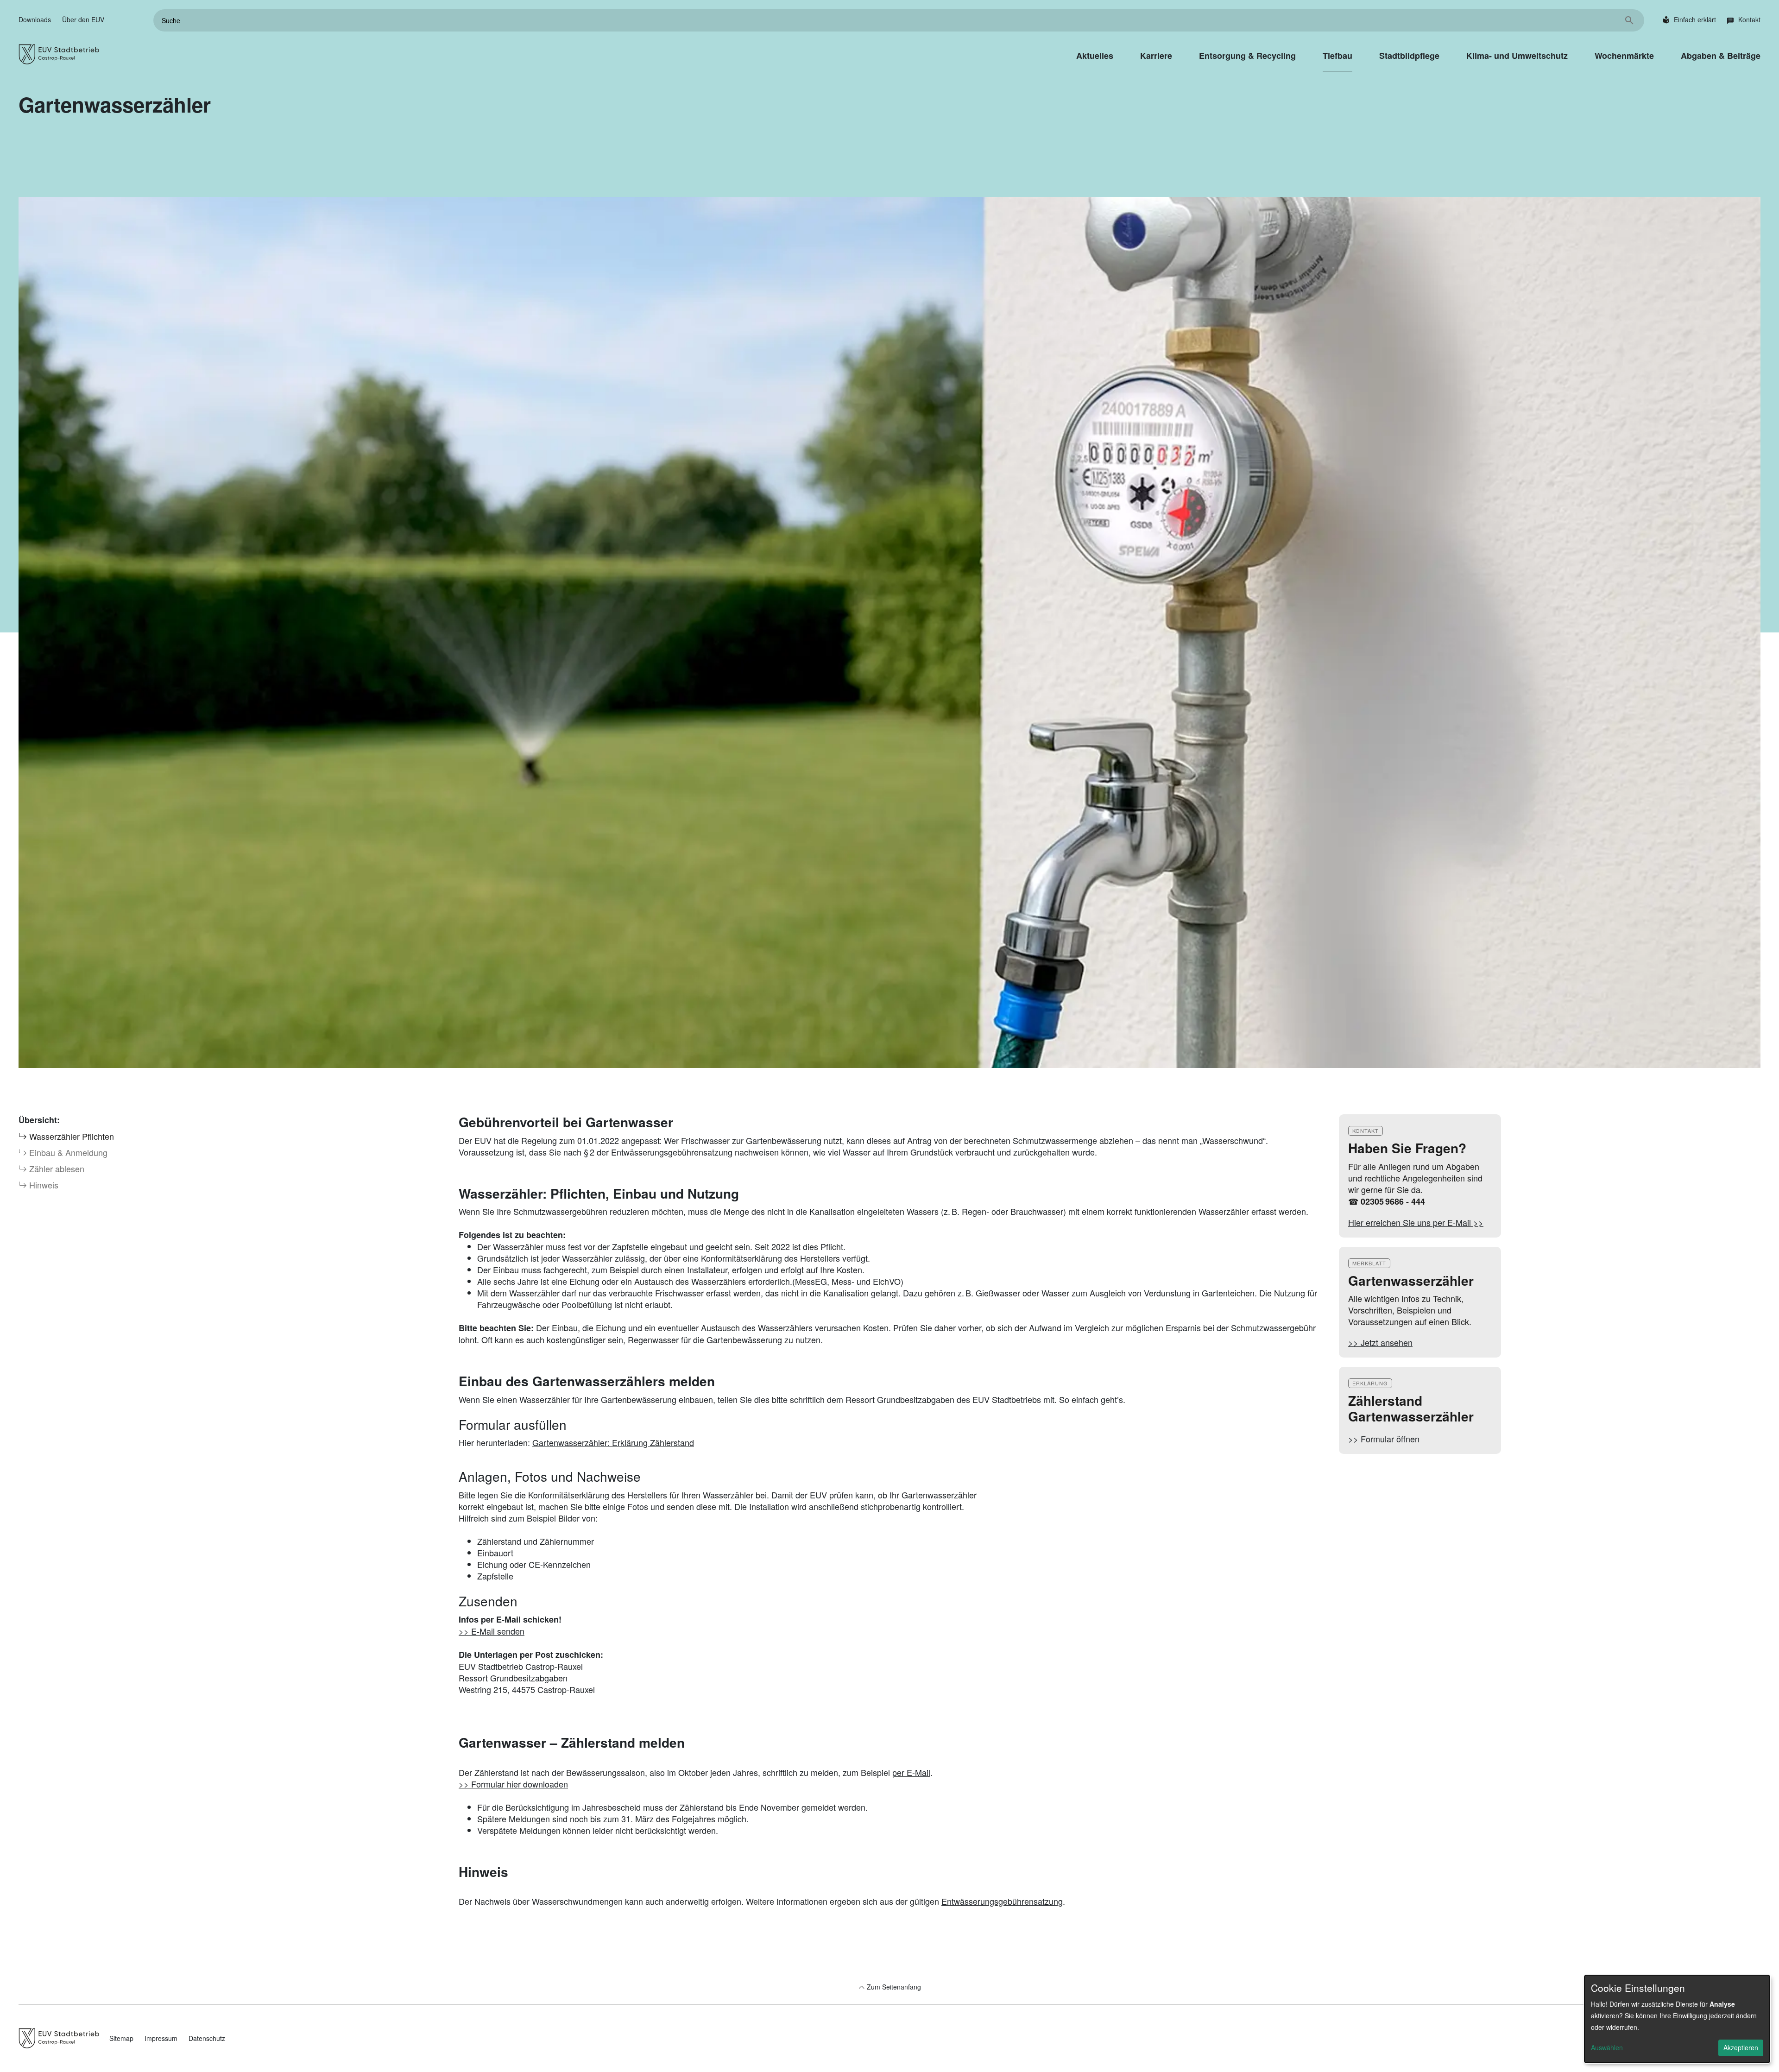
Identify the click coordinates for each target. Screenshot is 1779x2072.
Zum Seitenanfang (893, 1987)
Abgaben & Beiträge (1721, 56)
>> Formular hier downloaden (513, 1784)
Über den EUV (83, 19)
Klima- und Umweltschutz (1517, 56)
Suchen (1629, 20)
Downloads (35, 19)
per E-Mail (911, 1772)
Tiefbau (1337, 56)
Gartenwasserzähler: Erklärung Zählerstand (613, 1442)
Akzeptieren (1741, 2047)
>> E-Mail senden (492, 1631)
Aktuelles (1095, 56)
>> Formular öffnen (1384, 1439)
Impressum (161, 2038)
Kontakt (1749, 19)
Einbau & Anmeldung (67, 1152)
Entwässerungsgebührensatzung (1002, 1901)
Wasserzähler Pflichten (70, 1136)
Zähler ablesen (56, 1169)
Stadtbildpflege (1409, 56)
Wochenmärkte (1624, 56)
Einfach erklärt (1695, 19)
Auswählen (1607, 2047)
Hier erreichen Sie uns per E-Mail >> (1416, 1222)
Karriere (1156, 56)
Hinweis (43, 1185)
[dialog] (1677, 2019)
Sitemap (121, 2038)
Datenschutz (207, 2038)
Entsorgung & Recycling (1247, 56)
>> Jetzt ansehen (1380, 1342)
